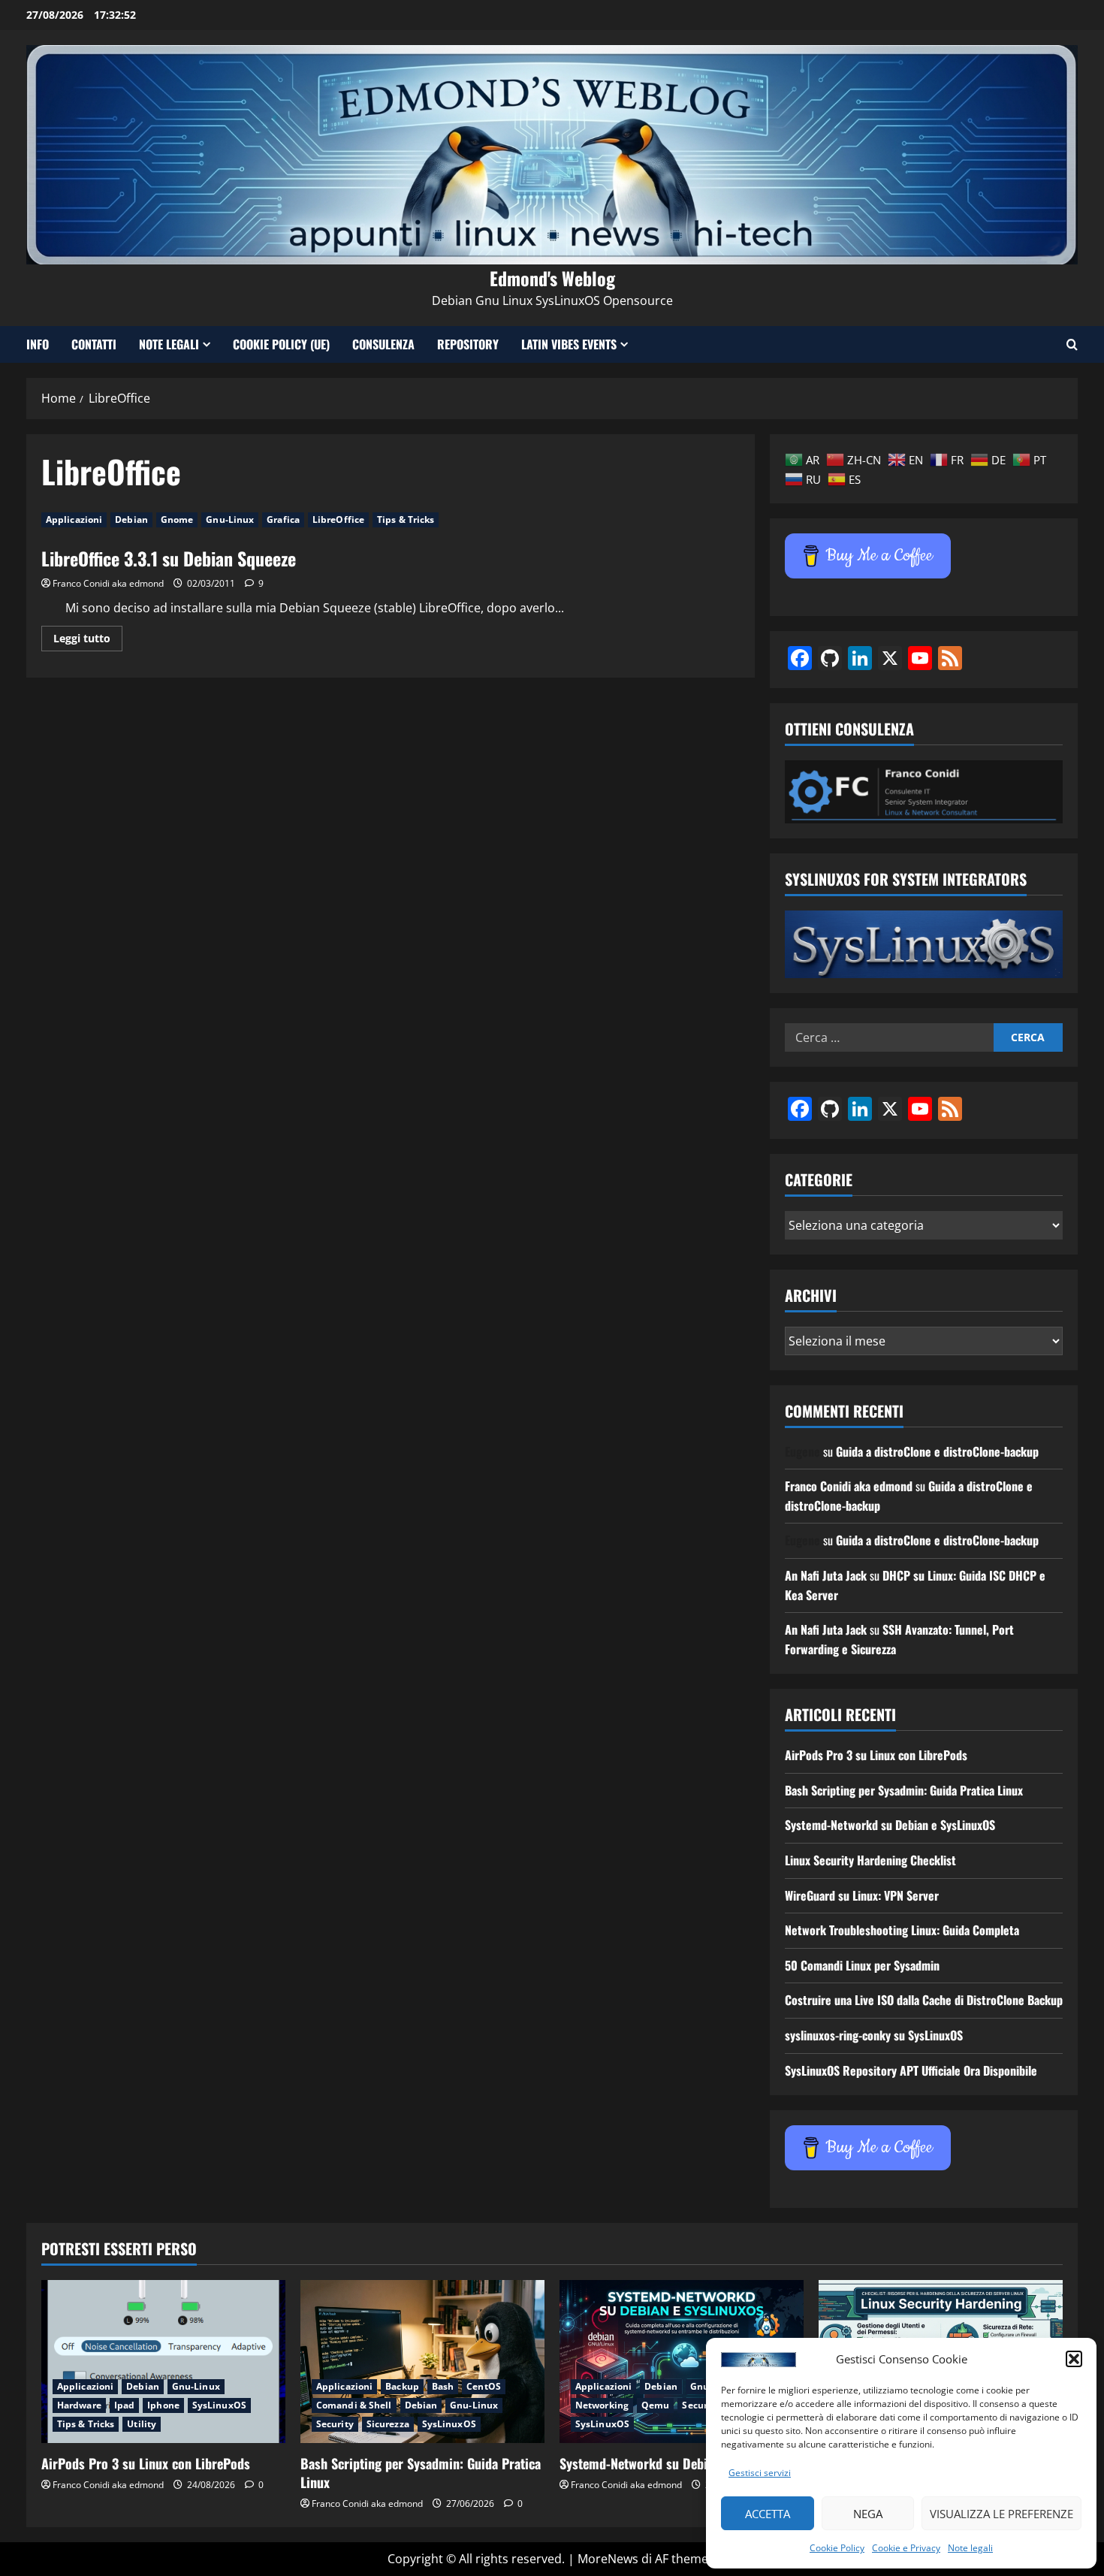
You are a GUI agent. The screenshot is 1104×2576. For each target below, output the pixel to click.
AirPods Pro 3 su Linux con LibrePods (876, 1755)
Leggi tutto (88, 641)
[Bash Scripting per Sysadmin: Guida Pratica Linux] (422, 2362)
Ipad (124, 2405)
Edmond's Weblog (552, 278)
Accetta (768, 2514)
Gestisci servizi (760, 2473)
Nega (868, 2514)
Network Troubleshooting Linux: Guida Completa (902, 1930)
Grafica (283, 519)
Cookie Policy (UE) (281, 344)
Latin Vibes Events (569, 344)
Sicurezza (388, 2424)
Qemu (655, 2405)
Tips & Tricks (406, 519)
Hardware (79, 2405)
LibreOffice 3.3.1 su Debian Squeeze (169, 558)
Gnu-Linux (230, 519)
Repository (468, 344)
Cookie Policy (837, 2548)
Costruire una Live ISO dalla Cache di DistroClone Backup (924, 2000)
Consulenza (383, 344)
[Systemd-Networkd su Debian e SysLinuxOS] (682, 2362)
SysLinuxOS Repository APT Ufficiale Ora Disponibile (911, 2070)
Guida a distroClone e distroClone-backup (937, 1451)
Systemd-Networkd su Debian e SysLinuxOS (890, 1825)
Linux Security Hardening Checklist (870, 1860)
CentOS (484, 2386)
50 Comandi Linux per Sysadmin (862, 1965)
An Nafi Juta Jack (826, 1575)
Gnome (177, 519)
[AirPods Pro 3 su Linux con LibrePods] (163, 2362)
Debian (131, 519)
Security (335, 2424)
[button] (1074, 2359)
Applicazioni (74, 519)
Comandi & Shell (354, 2405)
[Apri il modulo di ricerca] (1072, 344)
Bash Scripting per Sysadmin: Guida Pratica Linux (904, 1790)
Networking (602, 2405)
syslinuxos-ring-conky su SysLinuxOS (874, 2035)
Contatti (94, 344)
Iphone (163, 2405)
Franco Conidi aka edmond (108, 583)
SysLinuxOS (219, 2405)
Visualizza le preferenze (1001, 2514)
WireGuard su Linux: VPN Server (862, 1895)
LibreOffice (338, 519)
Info (38, 344)
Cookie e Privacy (906, 2548)
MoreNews (608, 2559)
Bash (443, 2386)
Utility (142, 2424)
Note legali (970, 2548)
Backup (402, 2386)
